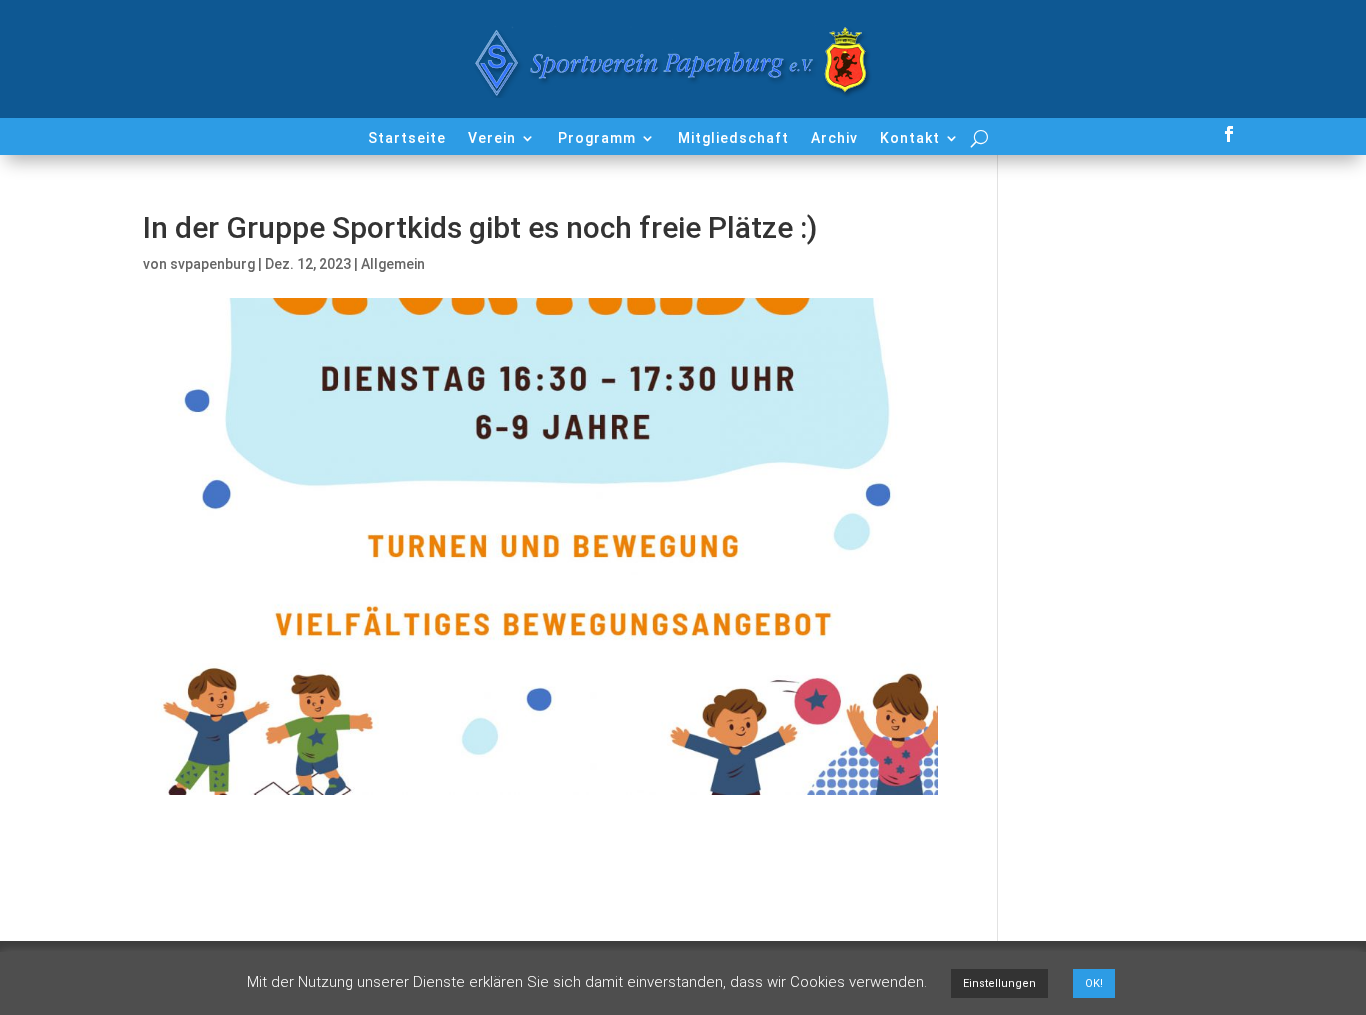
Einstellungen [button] (999, 983)
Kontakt (910, 138)
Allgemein (393, 264)
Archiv (834, 138)
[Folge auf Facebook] (1229, 134)
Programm (597, 138)
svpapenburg (212, 264)
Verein (492, 138)
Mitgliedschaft (733, 138)
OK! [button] (1094, 983)
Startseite (407, 138)
